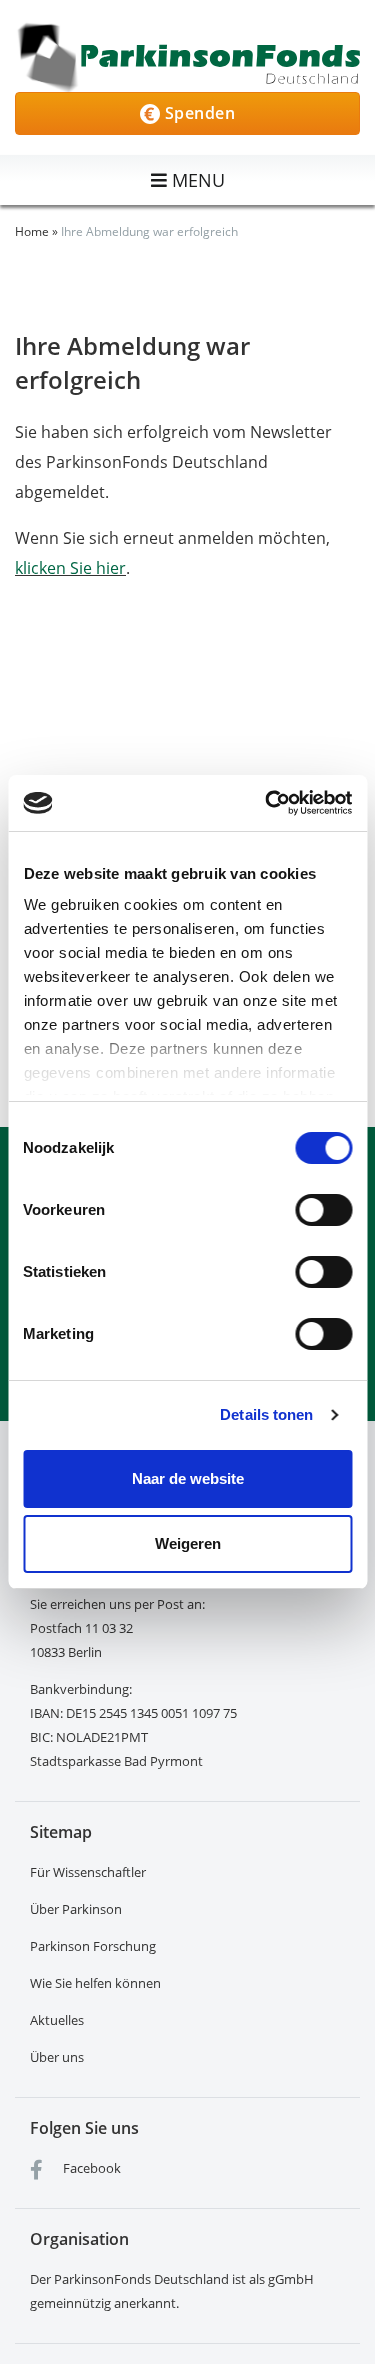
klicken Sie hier (70, 568)
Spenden (197, 113)
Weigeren (188, 1543)
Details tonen (266, 1414)
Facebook (90, 2168)
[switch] (323, 1210)
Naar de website (188, 1478)
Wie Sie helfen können (95, 1983)
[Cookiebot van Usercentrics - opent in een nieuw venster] (267, 803)
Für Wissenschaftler (88, 1872)
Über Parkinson (76, 1909)
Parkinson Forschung (93, 1946)
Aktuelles (57, 2020)
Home (32, 231)
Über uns (57, 2057)
